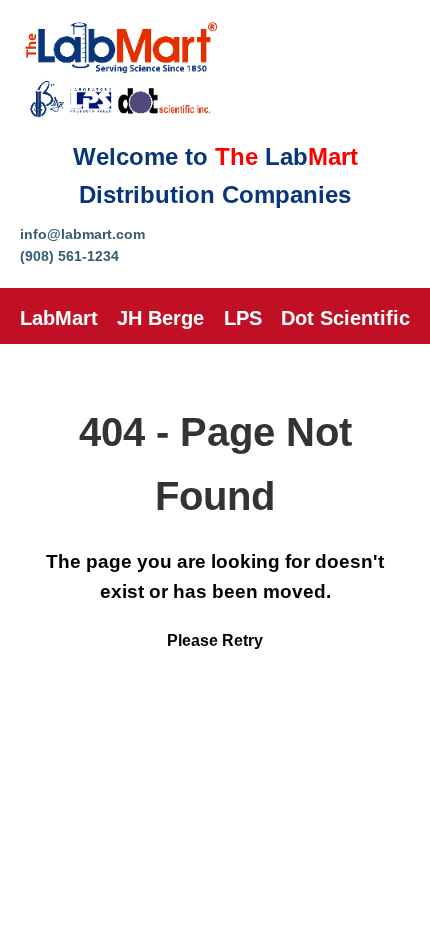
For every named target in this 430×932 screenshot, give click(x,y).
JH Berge (160, 318)
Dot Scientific (345, 318)
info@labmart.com (82, 234)
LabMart (59, 318)
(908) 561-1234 (69, 256)
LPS (243, 318)
